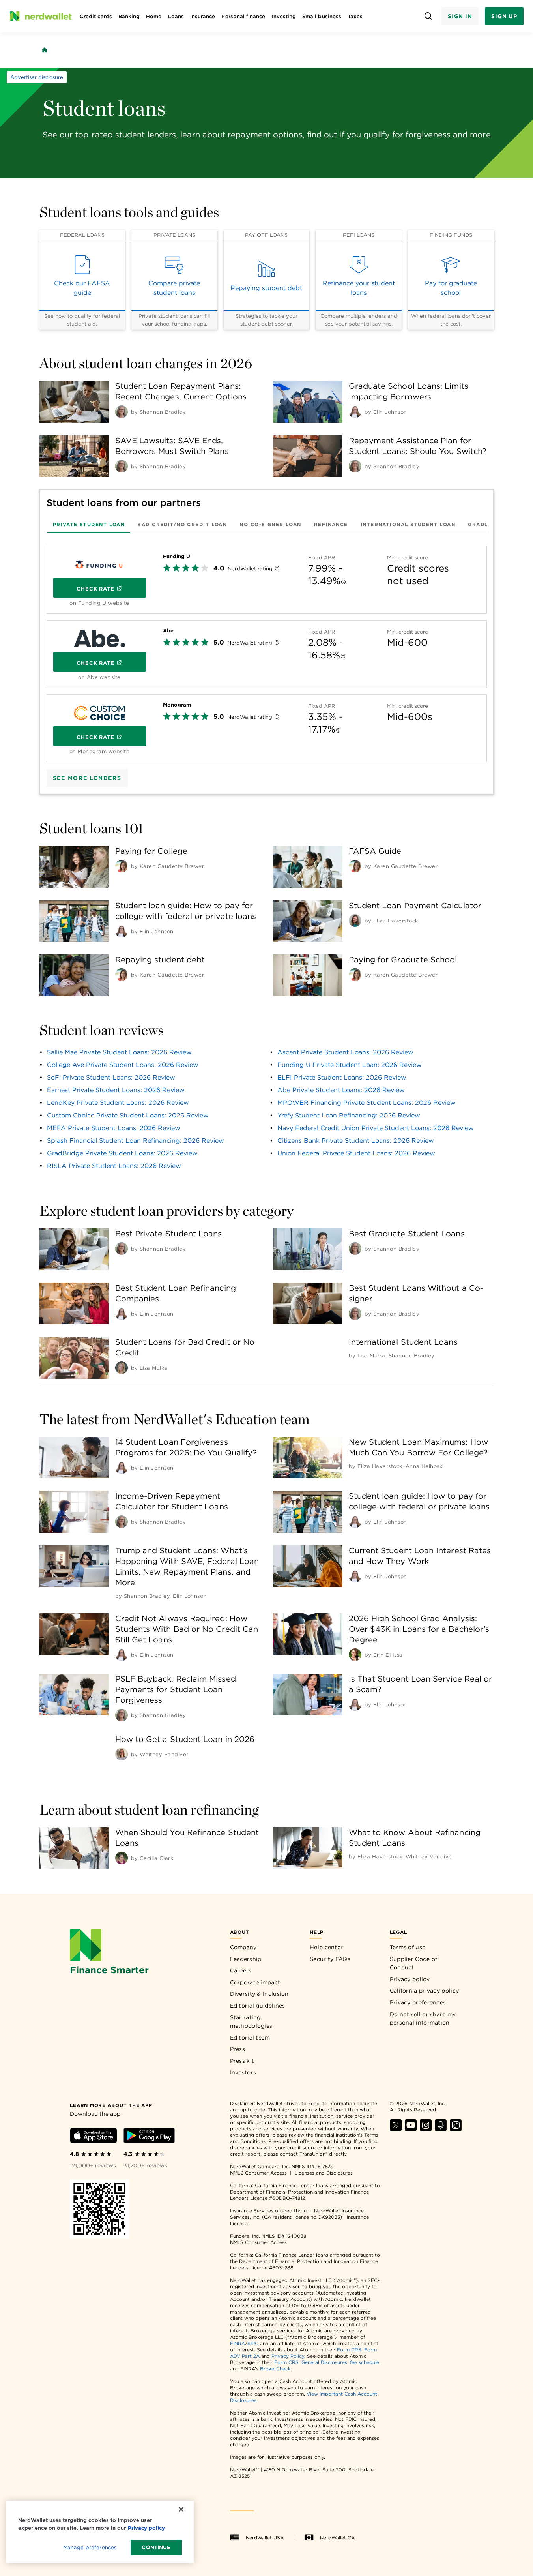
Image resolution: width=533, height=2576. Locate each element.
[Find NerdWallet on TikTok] (456, 2129)
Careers (241, 1970)
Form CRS (349, 2350)
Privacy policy (410, 1979)
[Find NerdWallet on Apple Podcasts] (441, 2129)
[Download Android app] (149, 2137)
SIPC (253, 2343)
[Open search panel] (429, 16)
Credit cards (96, 16)
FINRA (238, 2343)
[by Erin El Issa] (355, 1655)
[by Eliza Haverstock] (355, 921)
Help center (326, 1947)
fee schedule (365, 2362)
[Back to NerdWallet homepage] (45, 50)
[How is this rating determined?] (277, 569)
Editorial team (250, 2038)
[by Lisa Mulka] (122, 1368)
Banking (129, 16)
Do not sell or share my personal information (423, 2019)
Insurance (203, 16)
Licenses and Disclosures (324, 2173)
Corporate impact (255, 1982)
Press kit (242, 2061)
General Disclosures (324, 2362)
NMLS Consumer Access (258, 2173)
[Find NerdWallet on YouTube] (411, 2129)
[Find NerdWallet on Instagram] (426, 2129)
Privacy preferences (418, 2002)
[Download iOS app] (94, 2137)
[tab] (89, 524)
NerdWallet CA (337, 2538)
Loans (176, 16)
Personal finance (243, 16)
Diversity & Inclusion (259, 1994)
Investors (243, 2072)
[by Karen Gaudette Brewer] (122, 866)
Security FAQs (330, 1959)
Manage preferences (90, 2547)
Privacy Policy (288, 2356)
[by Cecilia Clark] (122, 1858)
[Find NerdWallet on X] (396, 2129)
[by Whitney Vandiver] (122, 1754)
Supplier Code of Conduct (414, 1963)
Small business (322, 16)
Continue (156, 2547)
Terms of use (408, 1947)
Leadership (246, 1959)
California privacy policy (425, 1991)
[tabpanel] (267, 651)
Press (238, 2049)
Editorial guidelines (258, 2006)
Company (243, 1947)
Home (154, 16)
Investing (284, 16)
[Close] (181, 2509)
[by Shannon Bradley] (122, 412)
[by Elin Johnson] (355, 412)
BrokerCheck (275, 2369)
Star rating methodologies (251, 2022)
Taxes (355, 16)
